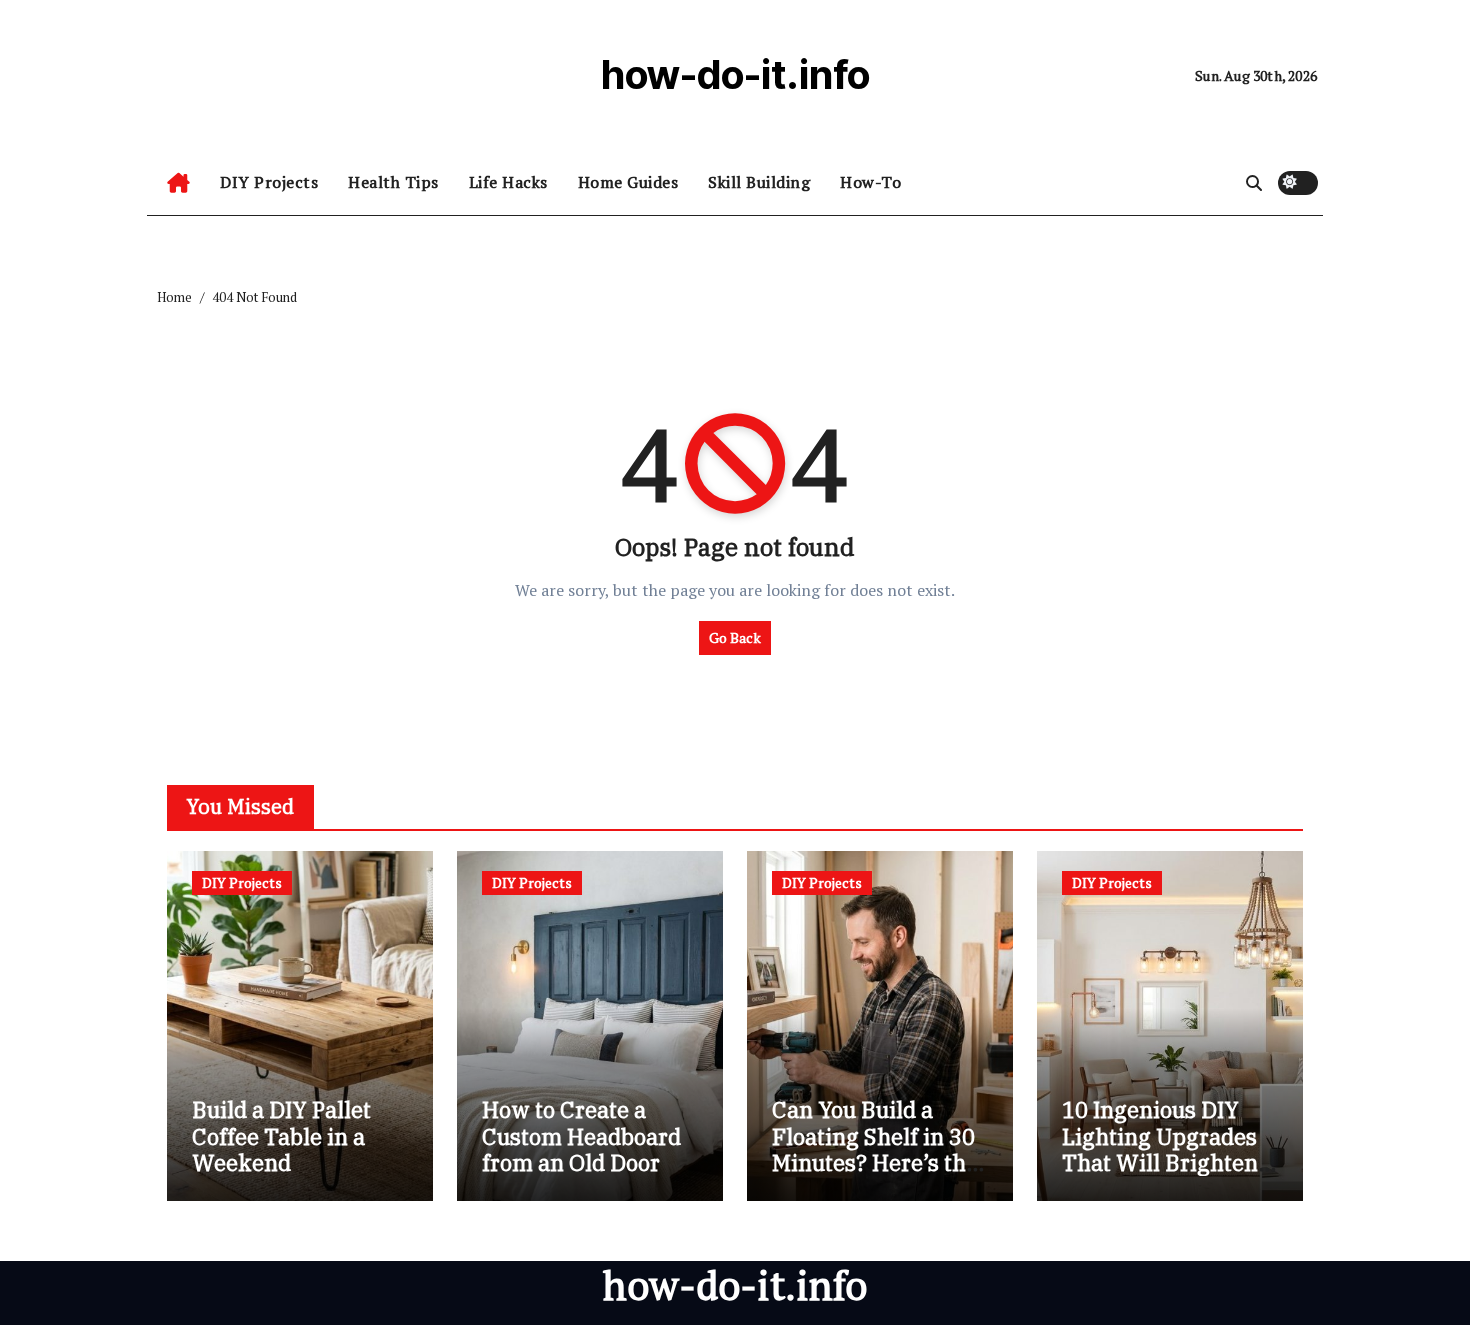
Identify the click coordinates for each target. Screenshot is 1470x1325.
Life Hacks (508, 182)
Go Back (735, 637)
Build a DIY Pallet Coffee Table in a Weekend (281, 1136)
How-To (870, 182)
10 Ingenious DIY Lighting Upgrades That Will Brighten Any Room (1160, 1149)
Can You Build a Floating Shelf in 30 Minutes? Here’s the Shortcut (875, 1149)
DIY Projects (269, 182)
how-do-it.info (735, 74)
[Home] (178, 183)
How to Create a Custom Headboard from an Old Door (581, 1136)
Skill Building (759, 182)
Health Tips (393, 182)
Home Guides (628, 182)
